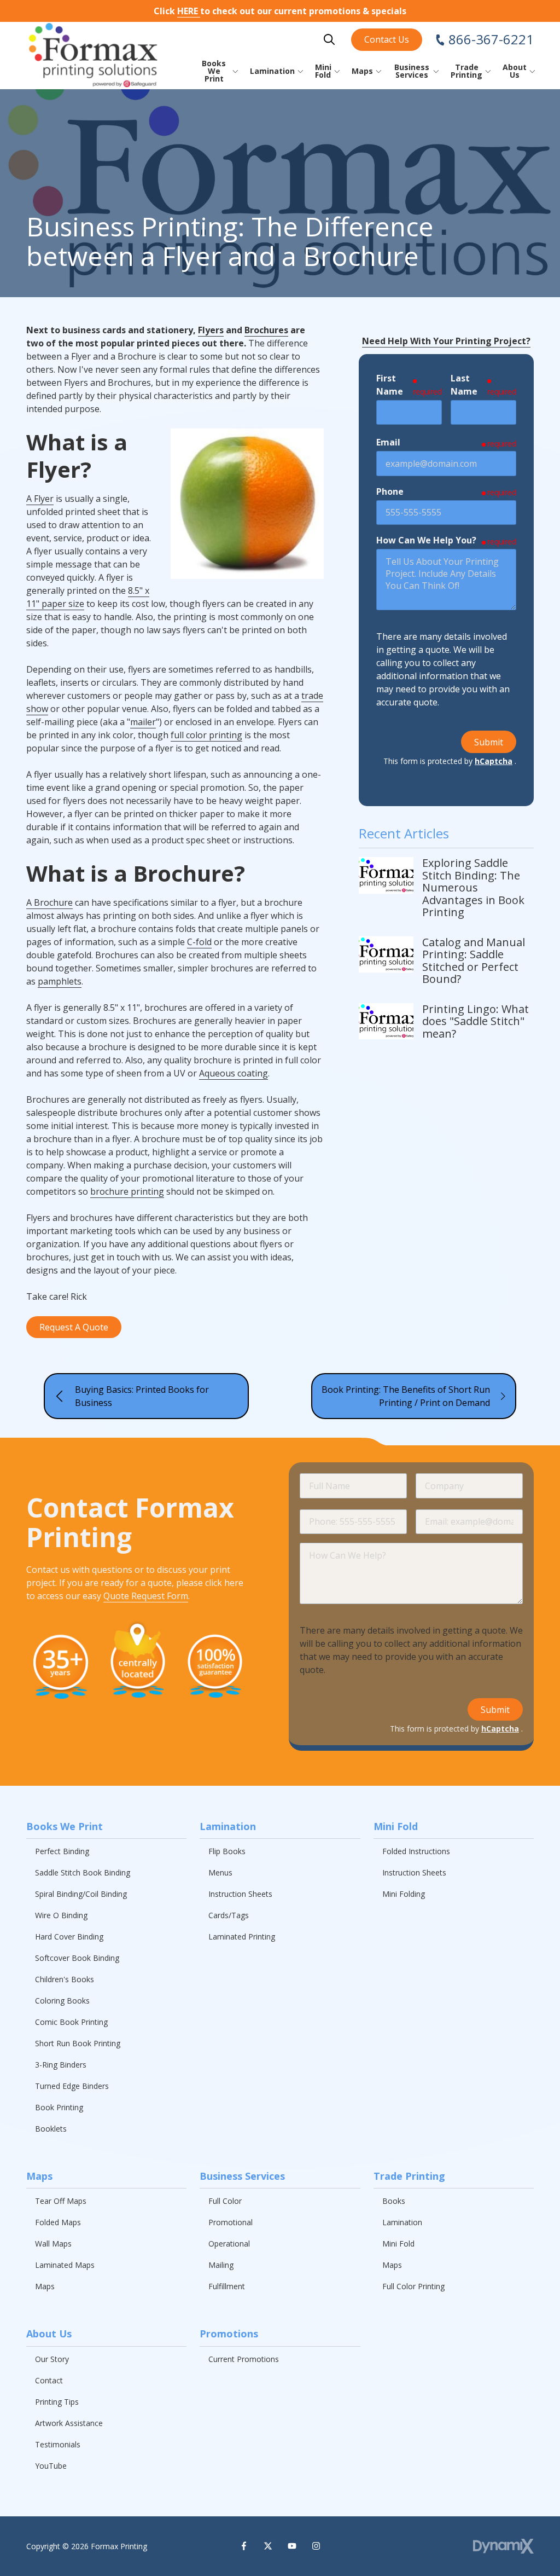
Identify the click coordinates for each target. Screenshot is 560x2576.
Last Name (464, 385)
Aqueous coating (234, 1073)
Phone (390, 491)
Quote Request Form (146, 1596)
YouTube (292, 2546)
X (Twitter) (268, 2546)
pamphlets (60, 981)
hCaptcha (494, 761)
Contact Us (387, 39)
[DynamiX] (503, 2546)
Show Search (329, 39)
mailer (143, 722)
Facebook (244, 2546)
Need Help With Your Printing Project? (446, 341)
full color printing (206, 735)
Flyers (211, 330)
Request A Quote (74, 1327)
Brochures (266, 330)
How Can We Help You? (426, 540)
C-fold (199, 942)
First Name (390, 385)
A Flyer (40, 499)
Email (388, 442)
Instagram (316, 2546)
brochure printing (127, 1191)
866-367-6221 (491, 39)
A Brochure (49, 902)
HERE (189, 11)
